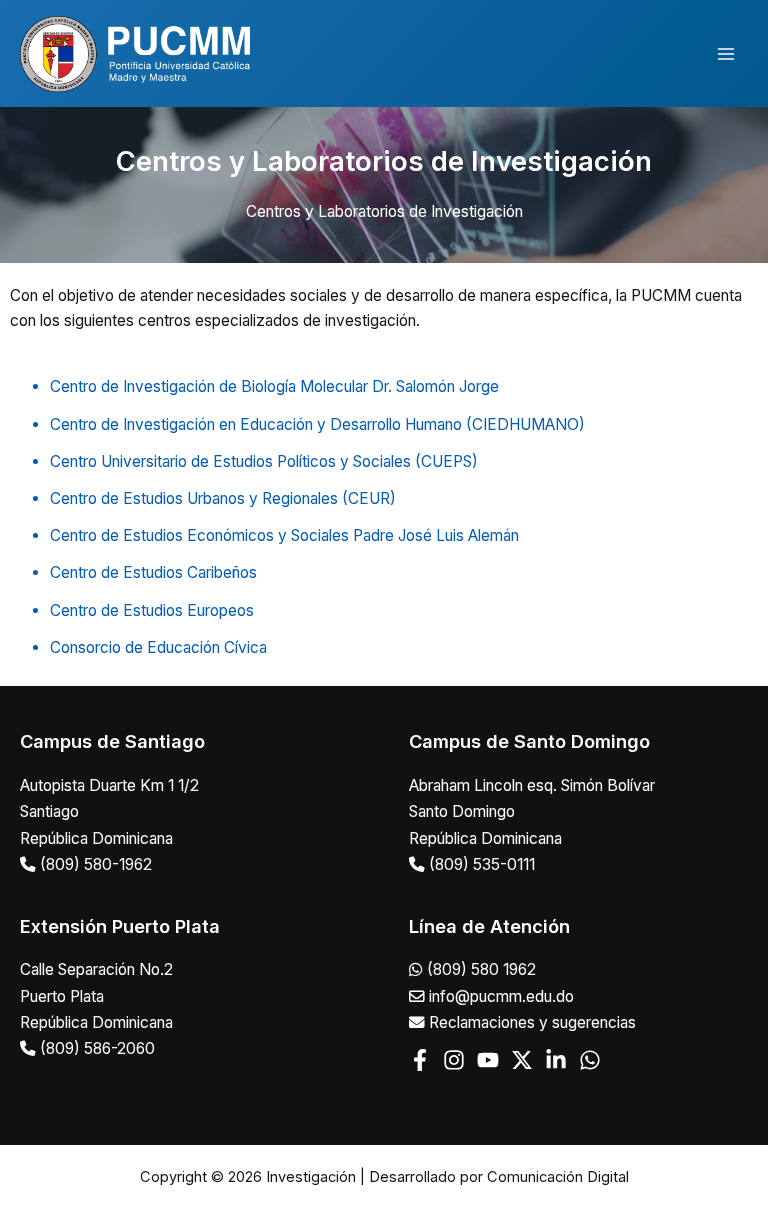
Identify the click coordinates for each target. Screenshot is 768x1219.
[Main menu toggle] (726, 53)
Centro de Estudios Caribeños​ (153, 572)
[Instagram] (454, 1060)
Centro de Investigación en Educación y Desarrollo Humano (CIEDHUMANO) (317, 424)
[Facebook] (420, 1060)
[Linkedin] (556, 1060)
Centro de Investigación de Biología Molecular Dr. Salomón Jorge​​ (274, 386)
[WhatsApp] (590, 1060)
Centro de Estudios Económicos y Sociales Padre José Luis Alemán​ (284, 535)
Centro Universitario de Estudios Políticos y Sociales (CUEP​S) (264, 461)
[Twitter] (522, 1060)
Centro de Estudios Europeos (152, 610)
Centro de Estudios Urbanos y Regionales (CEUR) (223, 498)
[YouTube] (488, 1060)
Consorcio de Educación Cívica (158, 647)
